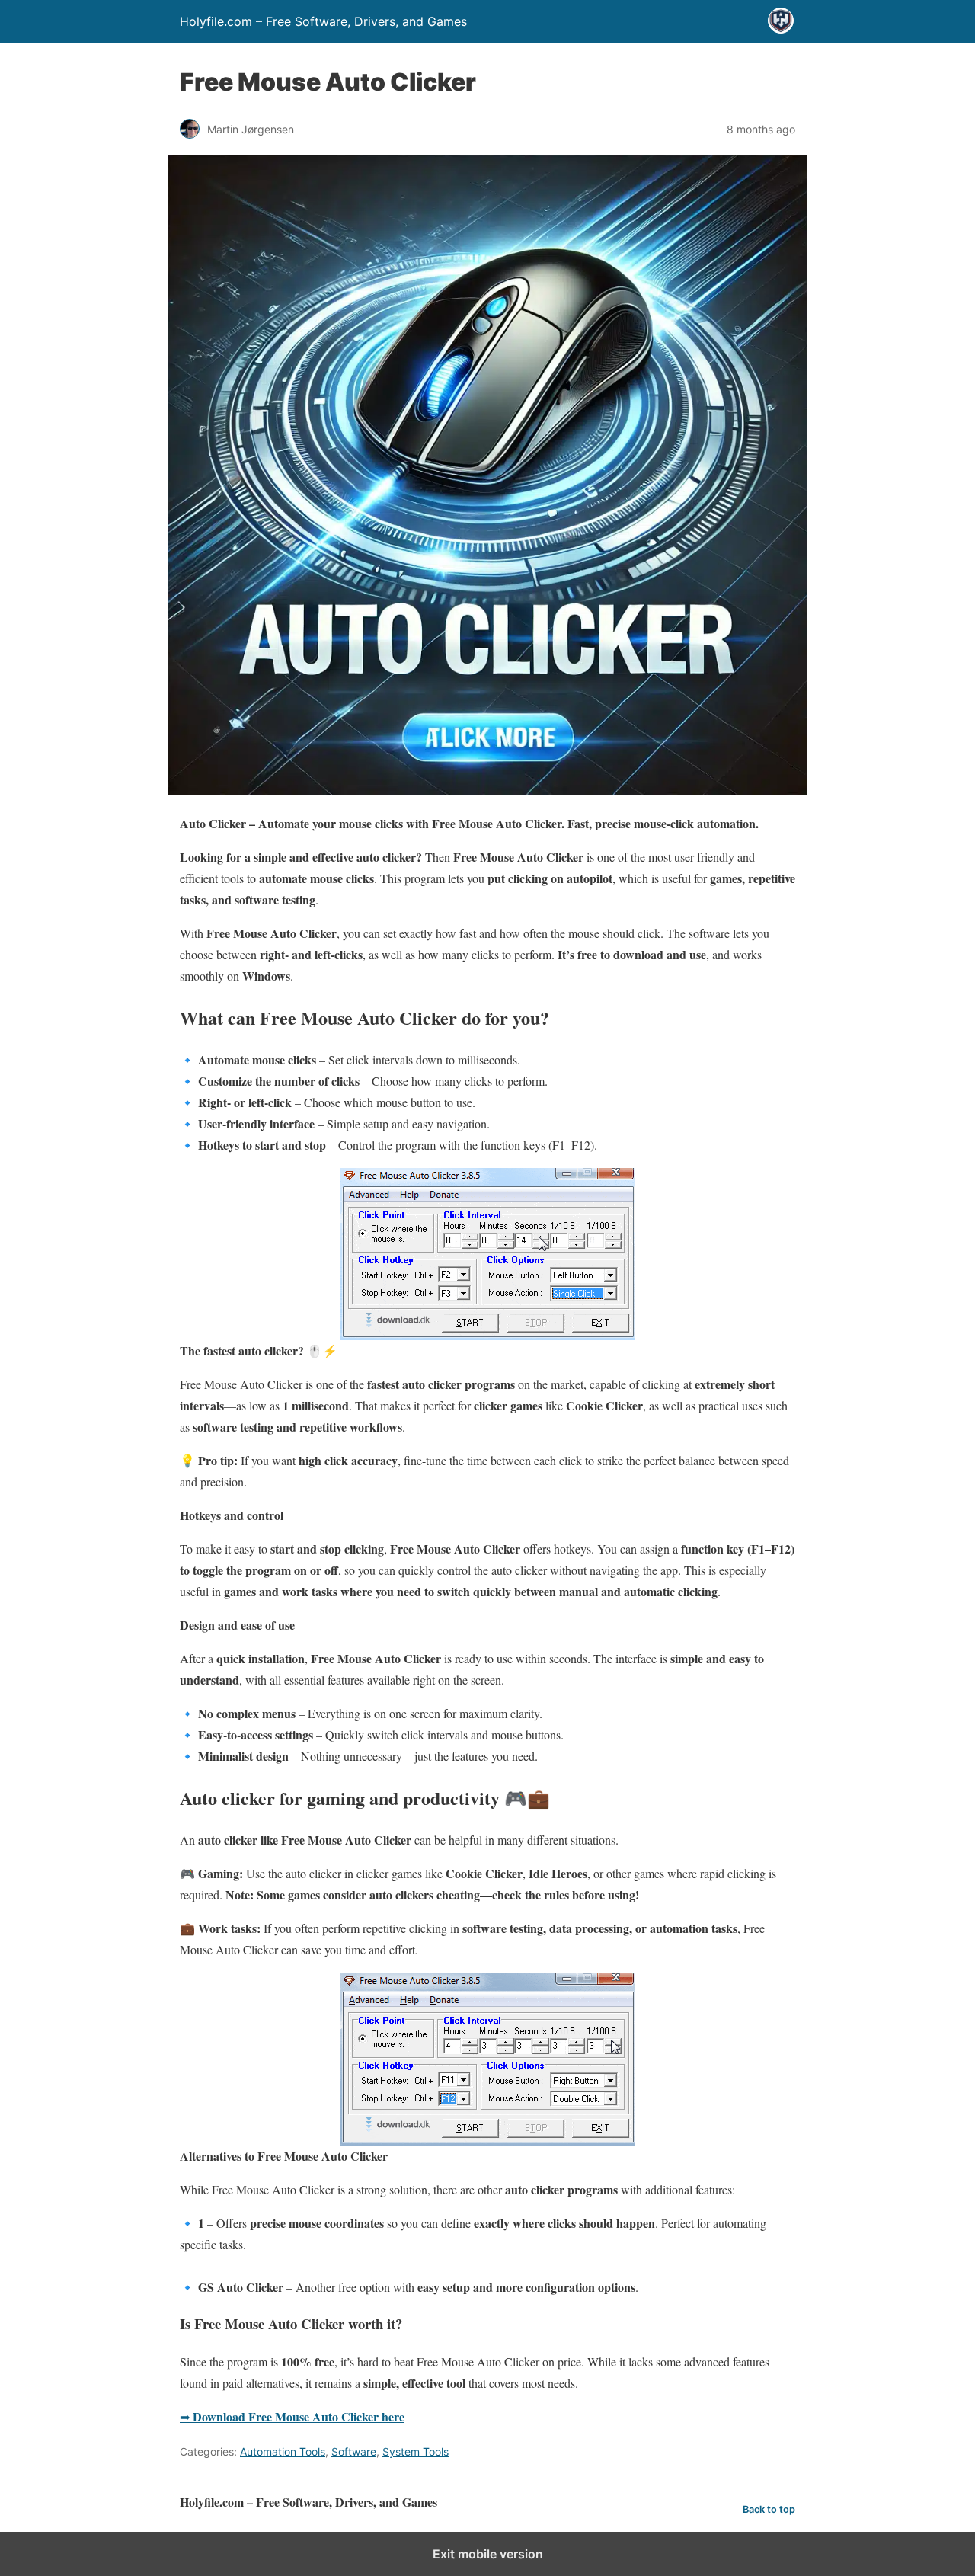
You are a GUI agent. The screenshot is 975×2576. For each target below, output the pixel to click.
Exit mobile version (488, 2554)
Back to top (769, 2509)
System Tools (416, 2451)
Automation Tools (283, 2451)
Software (354, 2451)
